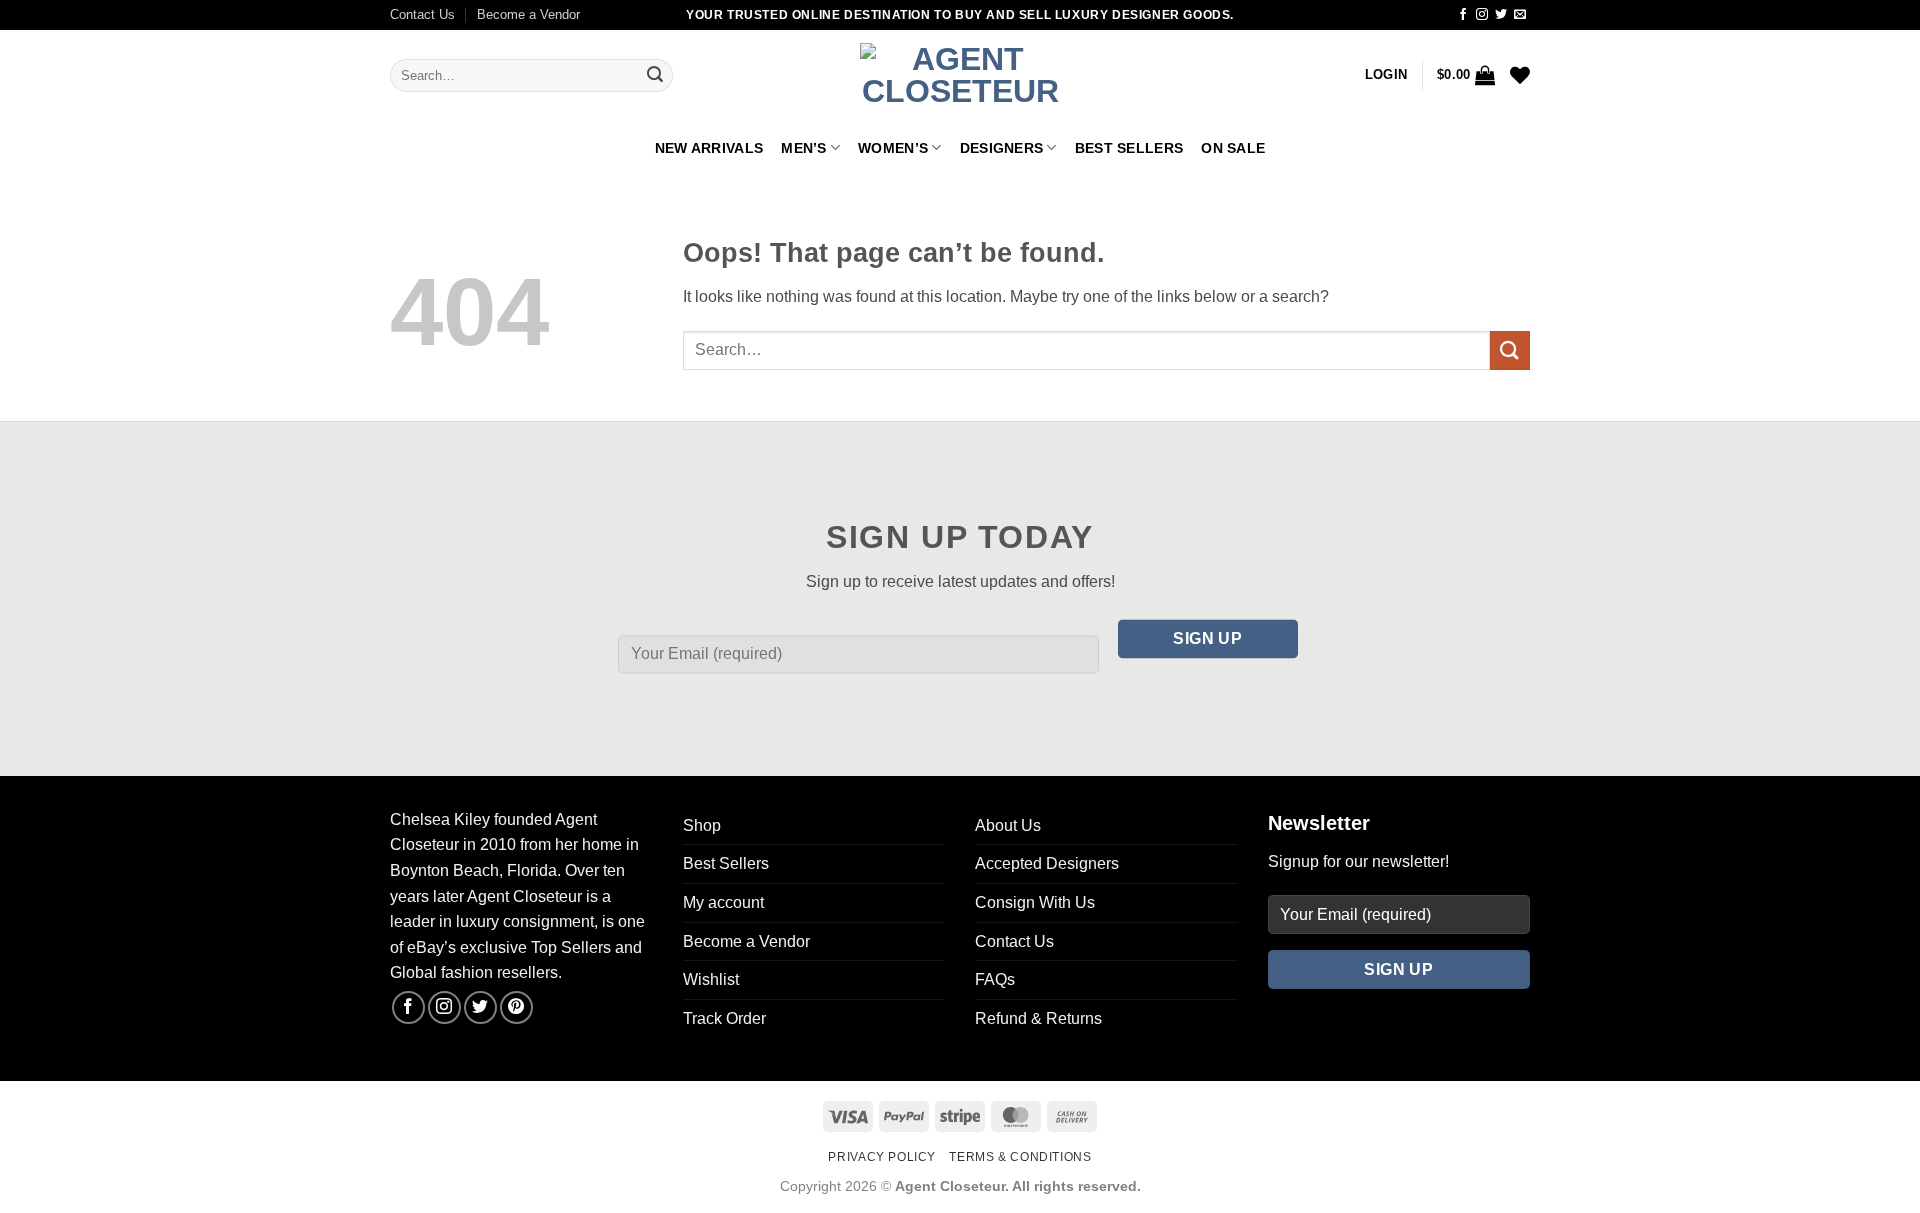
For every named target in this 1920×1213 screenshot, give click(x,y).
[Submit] (655, 76)
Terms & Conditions (1020, 1157)
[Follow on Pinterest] (516, 1007)
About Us (1008, 825)
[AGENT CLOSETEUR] (960, 76)
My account (723, 902)
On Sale (1233, 148)
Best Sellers (1129, 148)
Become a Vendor (528, 14)
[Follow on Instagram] (1482, 15)
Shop (702, 825)
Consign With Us (1035, 902)
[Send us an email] (1520, 15)
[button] (1386, 75)
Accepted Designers (1047, 863)
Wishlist (711, 979)
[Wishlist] (1520, 75)
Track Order (724, 1018)
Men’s (803, 148)
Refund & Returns (1038, 1018)
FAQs (995, 979)
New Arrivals (709, 148)
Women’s (893, 148)
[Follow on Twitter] (1501, 15)
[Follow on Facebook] (1463, 15)
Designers (1002, 148)
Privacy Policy (882, 1157)
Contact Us (422, 14)
